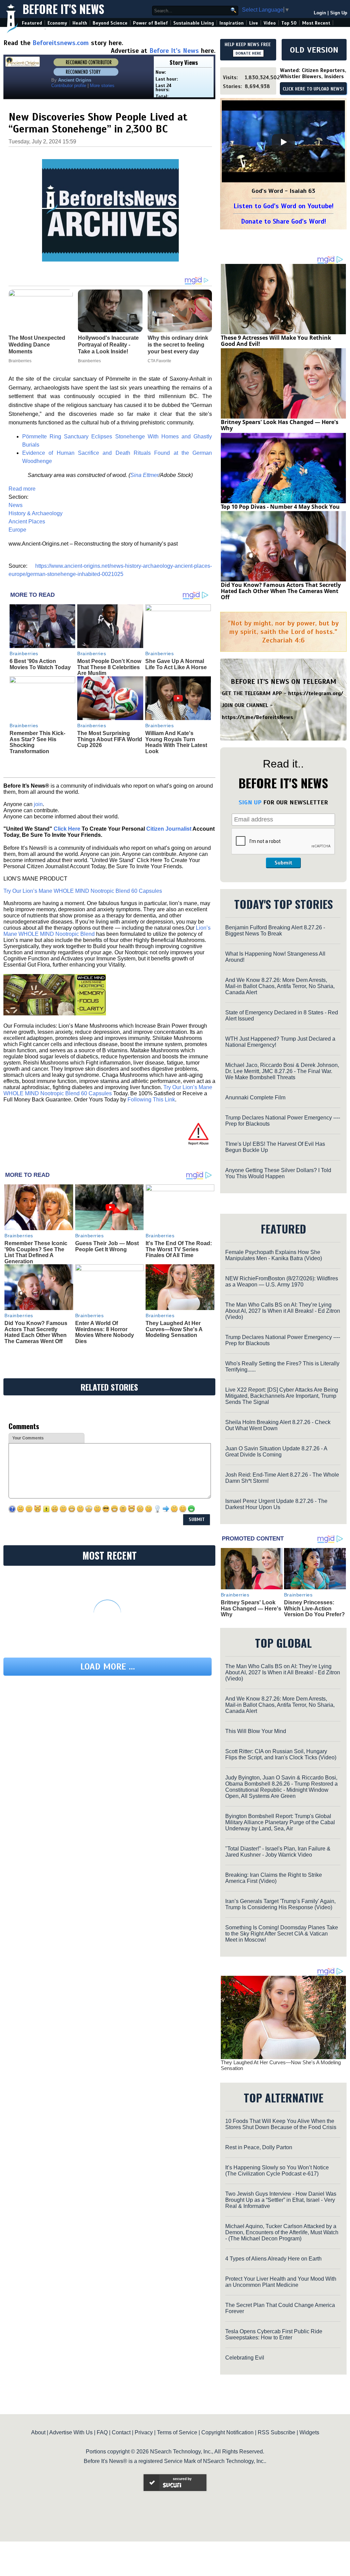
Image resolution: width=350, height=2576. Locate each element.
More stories (102, 86)
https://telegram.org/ (316, 693)
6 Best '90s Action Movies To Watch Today (40, 664)
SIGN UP (250, 802)
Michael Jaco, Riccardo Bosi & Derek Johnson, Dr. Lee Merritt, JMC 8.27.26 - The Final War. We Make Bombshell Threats (282, 1071)
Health (80, 23)
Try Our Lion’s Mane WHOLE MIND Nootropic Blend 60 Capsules (83, 891)
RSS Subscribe (277, 2432)
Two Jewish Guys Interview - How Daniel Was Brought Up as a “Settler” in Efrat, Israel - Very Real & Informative (281, 2200)
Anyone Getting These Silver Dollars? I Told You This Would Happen (278, 1173)
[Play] (283, 142)
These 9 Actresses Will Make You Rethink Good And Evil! (276, 341)
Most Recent (316, 23)
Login (320, 13)
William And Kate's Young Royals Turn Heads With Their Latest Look (176, 742)
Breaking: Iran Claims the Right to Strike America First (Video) (274, 1878)
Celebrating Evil (245, 2358)
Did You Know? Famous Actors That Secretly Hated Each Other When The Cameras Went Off (36, 1332)
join (38, 804)
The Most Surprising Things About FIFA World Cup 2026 (110, 739)
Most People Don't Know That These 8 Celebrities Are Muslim (109, 667)
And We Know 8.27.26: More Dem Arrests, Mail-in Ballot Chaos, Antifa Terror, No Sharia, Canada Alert (280, 986)
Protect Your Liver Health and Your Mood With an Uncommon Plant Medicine (281, 2282)
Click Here (67, 829)
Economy (57, 23)
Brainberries (24, 653)
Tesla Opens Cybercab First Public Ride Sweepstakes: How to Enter (274, 2334)
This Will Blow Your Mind (256, 1731)
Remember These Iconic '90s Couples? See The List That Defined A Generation (36, 1252)
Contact (121, 2432)
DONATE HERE (248, 53)
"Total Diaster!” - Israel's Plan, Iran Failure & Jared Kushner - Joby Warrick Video (278, 1852)
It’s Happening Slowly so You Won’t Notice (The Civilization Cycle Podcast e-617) (277, 2171)
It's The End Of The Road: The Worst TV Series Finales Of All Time (179, 1249)
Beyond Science (110, 23)
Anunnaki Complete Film (255, 1097)
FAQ (102, 2432)
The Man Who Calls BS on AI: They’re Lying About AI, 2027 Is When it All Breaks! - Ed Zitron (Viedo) (283, 1311)
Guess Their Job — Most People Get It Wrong (107, 1246)
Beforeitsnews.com (61, 43)
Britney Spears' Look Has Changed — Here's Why (280, 425)
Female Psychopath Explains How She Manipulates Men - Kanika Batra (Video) (274, 1255)
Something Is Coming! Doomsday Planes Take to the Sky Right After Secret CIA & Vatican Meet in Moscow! (282, 1934)
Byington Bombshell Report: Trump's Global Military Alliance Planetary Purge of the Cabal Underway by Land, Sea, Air (280, 1822)
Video (270, 23)
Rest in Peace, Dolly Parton (259, 2147)
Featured (32, 23)
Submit (283, 863)
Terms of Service (177, 2432)
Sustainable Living (194, 23)
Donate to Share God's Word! (284, 221)
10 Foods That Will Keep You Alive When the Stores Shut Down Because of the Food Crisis (281, 2124)
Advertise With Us (71, 2432)
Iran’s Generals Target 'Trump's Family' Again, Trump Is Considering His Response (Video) (280, 1904)
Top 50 (289, 23)
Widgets (309, 2432)
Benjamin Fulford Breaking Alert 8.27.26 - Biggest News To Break (275, 931)
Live (254, 23)
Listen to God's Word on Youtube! (284, 206)
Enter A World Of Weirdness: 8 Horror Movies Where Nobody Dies (105, 1332)
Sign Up (339, 13)
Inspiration (232, 23)
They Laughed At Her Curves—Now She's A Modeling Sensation (174, 1329)
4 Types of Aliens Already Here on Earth (273, 2259)
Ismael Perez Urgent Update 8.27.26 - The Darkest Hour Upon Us (276, 1504)
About (38, 2432)
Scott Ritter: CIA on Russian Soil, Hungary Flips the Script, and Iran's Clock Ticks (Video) (281, 1754)
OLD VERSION (314, 50)
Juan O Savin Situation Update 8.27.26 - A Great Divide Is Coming (276, 1452)
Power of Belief (150, 23)
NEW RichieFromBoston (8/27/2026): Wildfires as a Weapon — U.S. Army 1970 (282, 1282)
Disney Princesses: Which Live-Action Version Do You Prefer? (314, 1608)
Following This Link (151, 1100)
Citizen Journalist (169, 829)
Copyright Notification (227, 2432)
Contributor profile (69, 86)
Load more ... (108, 1667)
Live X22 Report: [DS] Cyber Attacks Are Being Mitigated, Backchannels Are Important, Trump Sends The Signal (282, 1396)
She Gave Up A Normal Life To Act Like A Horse (176, 664)
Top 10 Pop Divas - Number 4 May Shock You (280, 507)
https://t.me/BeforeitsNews (258, 717)
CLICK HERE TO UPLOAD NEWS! (313, 89)
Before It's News (63, 9)
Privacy (144, 2432)
